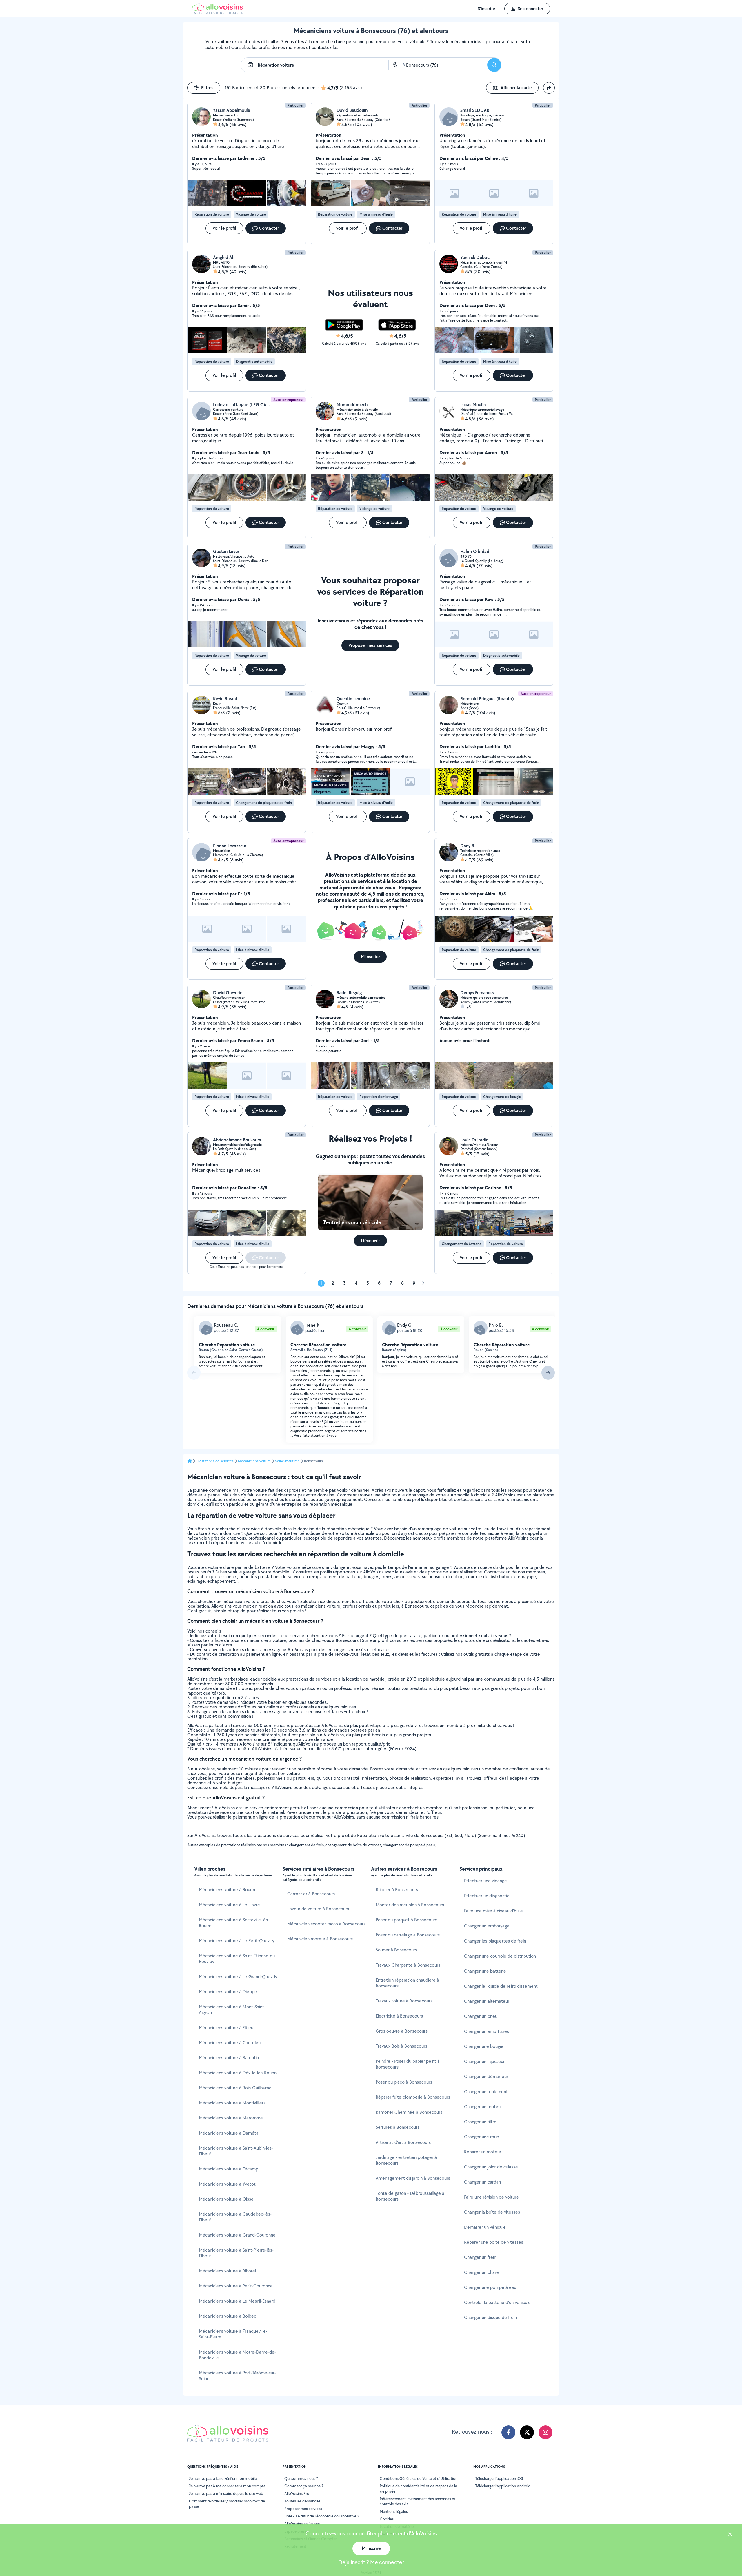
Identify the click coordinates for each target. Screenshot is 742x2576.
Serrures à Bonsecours (398, 2127)
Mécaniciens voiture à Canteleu (230, 2043)
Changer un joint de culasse (491, 2167)
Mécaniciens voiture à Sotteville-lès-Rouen (234, 1923)
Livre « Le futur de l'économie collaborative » (322, 2516)
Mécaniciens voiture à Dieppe (228, 1992)
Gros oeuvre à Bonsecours (402, 2031)
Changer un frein (480, 2257)
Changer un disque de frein (490, 2317)
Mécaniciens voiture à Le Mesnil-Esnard (237, 2301)
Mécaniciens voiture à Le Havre (229, 1905)
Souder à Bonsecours (396, 1950)
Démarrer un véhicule (485, 2227)
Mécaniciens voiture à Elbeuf (227, 2028)
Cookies (387, 2519)
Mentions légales (394, 2511)
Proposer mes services (303, 2509)
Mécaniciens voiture (254, 1461)
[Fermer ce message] (730, 2535)
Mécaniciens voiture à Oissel (227, 2199)
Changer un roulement (486, 2092)
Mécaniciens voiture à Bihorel (227, 2271)
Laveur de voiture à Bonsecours (318, 1909)
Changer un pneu (481, 2016)
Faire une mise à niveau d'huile (493, 1911)
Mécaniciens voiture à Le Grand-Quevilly (238, 1977)
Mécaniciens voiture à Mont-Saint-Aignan (232, 2010)
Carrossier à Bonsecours (311, 1894)
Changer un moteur (483, 2107)
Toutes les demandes (302, 2501)
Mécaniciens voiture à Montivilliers (232, 2103)
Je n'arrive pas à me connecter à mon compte (227, 2486)
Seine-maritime (287, 1461)
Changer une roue (482, 2137)
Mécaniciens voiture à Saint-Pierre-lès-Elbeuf (236, 2253)
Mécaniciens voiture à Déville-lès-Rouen (238, 2073)
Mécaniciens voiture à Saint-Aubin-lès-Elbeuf (236, 2151)
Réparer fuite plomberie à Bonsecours (413, 2097)
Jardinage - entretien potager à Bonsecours (406, 2160)
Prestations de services (215, 1461)
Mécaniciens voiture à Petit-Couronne (236, 2286)
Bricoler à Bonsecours (397, 1890)
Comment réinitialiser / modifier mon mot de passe (227, 2504)
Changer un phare (481, 2272)
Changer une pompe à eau (490, 2287)
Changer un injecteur (484, 2061)
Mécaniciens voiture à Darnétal (229, 2133)
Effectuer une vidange (485, 1881)
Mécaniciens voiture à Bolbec (228, 2316)
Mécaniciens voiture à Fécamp (229, 2169)
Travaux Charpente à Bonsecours (408, 1965)
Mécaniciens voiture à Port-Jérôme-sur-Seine (237, 2376)
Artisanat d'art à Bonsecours (403, 2142)
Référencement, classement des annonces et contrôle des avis (418, 2501)
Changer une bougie (484, 2046)
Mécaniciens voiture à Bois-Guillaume (235, 2088)
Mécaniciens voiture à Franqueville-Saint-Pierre (233, 2334)
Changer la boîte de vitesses (492, 2212)
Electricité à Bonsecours (399, 2016)
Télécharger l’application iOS (499, 2478)
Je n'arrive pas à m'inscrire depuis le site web (226, 2493)
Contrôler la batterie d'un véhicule (497, 2302)
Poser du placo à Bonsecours (404, 2082)
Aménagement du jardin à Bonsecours (413, 2178)
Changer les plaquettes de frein (495, 1941)
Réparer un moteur (483, 2152)
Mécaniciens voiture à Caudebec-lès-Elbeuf (235, 2217)
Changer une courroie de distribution (500, 1956)
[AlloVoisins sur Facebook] (508, 2432)
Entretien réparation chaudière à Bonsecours (407, 1983)
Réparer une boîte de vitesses (494, 2242)
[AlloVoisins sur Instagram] (545, 2432)
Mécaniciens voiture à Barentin (229, 2058)
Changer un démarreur (486, 2076)
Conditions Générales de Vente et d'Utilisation (419, 2478)
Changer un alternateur (487, 2001)
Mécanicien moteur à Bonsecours (320, 1939)
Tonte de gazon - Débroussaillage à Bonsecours (410, 2196)
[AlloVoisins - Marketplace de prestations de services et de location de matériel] (217, 12)
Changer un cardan (482, 2182)
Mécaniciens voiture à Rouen (227, 1890)
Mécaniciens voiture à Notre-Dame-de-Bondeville (237, 2355)
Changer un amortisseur (487, 2031)
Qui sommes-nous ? (301, 2478)
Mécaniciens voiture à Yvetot (227, 2184)
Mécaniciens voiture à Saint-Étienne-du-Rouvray (238, 1959)
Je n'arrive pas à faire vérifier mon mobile (223, 2478)
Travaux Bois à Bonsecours (401, 2046)
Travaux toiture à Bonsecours (404, 2001)
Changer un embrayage (487, 1926)
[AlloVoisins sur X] (527, 2432)
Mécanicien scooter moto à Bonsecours (326, 1924)
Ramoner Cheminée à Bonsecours (409, 2112)
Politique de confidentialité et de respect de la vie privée (418, 2489)
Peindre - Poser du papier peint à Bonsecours (408, 2064)
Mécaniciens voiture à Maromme (231, 2118)
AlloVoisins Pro (297, 2493)
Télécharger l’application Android (503, 2486)
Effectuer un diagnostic (487, 1896)
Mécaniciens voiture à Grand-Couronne (237, 2235)
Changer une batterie (485, 1971)
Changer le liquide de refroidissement (501, 1986)
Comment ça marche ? (304, 2486)
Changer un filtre (480, 2122)
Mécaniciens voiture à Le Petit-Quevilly (237, 1941)
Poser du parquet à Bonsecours (406, 1920)
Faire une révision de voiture (491, 2197)
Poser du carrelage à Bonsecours (408, 1935)
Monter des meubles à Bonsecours (410, 1905)
